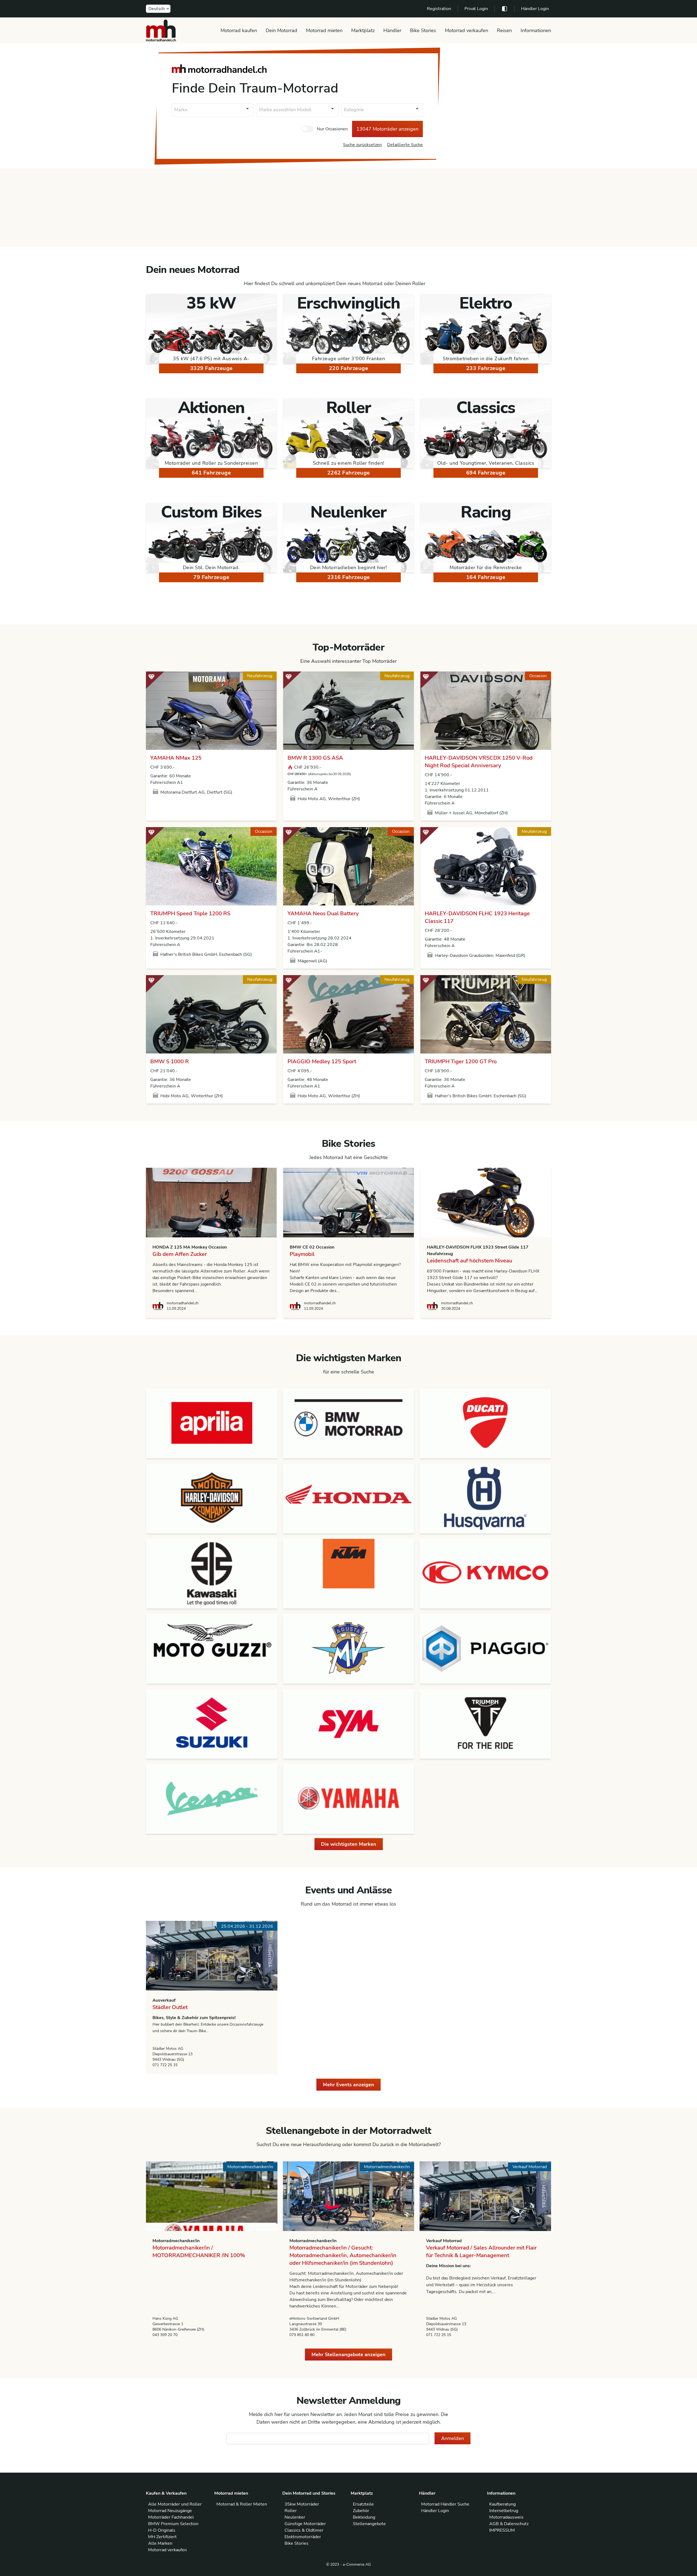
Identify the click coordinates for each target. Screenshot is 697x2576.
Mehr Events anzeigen (348, 2085)
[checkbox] (308, 129)
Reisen (504, 30)
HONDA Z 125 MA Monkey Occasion (190, 1247)
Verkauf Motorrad (444, 2241)
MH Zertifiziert (162, 2537)
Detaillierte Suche (405, 145)
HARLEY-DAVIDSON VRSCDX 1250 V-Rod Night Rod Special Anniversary (479, 762)
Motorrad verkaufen (467, 30)
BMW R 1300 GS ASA (315, 758)
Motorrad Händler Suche (445, 2504)
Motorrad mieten (324, 30)
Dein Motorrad (282, 30)
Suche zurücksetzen (362, 145)
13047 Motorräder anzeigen (387, 129)
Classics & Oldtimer (304, 2530)
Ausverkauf (164, 2000)
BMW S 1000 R (170, 1061)
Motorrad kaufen (239, 30)
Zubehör (361, 2511)
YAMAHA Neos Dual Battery (323, 913)
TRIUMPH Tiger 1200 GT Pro (461, 1061)
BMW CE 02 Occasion (312, 1247)
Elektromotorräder (303, 2537)
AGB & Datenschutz (509, 2524)
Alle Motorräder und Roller (175, 2504)
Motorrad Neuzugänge (170, 2511)
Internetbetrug (504, 2511)
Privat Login (476, 9)
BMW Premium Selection (173, 2524)
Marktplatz (363, 30)
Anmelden (453, 2438)
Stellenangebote (369, 2524)
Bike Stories (423, 30)
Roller (291, 2511)
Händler (392, 30)
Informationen (536, 30)
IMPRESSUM (502, 2530)
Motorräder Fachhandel (171, 2517)
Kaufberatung (502, 2504)
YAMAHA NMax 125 (176, 758)
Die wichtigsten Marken (349, 1844)
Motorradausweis (506, 2517)
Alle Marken (160, 2543)
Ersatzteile (363, 2504)
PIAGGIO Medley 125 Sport (322, 1061)
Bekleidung (364, 2517)
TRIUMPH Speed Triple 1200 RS (190, 913)
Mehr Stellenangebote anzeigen (348, 2355)
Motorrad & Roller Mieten (242, 2504)
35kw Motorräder (302, 2504)
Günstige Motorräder (305, 2524)
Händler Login (535, 9)
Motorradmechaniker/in (176, 2241)
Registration (439, 9)
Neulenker (295, 2517)
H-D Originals (162, 2530)
